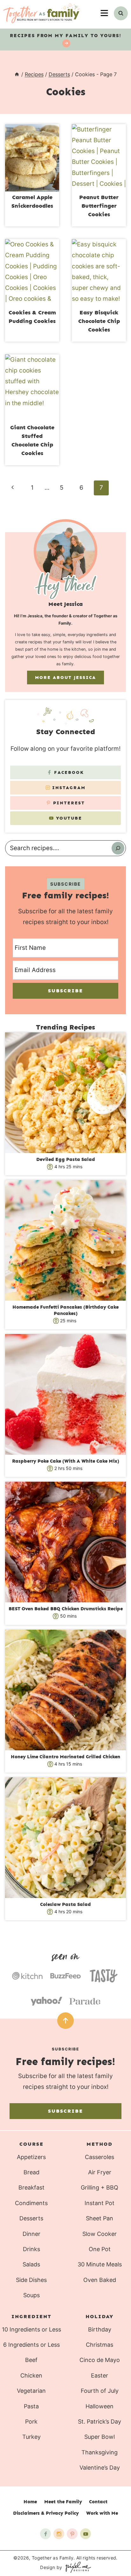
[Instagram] (59, 2534)
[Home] (17, 74)
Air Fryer (100, 2172)
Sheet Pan (100, 2218)
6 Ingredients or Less (31, 2345)
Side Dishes (31, 2280)
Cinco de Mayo (100, 2360)
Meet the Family (63, 2502)
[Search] (118, 848)
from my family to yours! (66, 36)
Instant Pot (100, 2203)
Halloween (100, 2406)
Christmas (100, 2345)
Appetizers (31, 2157)
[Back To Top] (65, 2021)
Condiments (31, 2203)
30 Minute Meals (100, 2264)
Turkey (31, 2437)
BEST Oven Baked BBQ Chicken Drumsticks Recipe (66, 1609)
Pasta (31, 2406)
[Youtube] (86, 2534)
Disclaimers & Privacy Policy (46, 2513)
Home (30, 2502)
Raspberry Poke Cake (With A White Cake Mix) (66, 1461)
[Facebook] (45, 2534)
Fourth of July (100, 2391)
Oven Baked (100, 2280)
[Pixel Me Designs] (77, 2567)
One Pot (100, 2249)
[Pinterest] (72, 2534)
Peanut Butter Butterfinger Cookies (99, 206)
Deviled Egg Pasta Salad (66, 1159)
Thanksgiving (100, 2452)
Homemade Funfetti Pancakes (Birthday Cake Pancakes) (65, 1310)
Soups (31, 2295)
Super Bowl (100, 2437)
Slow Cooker (100, 2234)
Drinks (31, 2249)
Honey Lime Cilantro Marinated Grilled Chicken (65, 1757)
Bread (31, 2172)
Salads (31, 2264)
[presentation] (32, 158)
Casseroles (100, 2157)
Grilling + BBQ (100, 2187)
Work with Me (102, 2513)
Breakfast (31, 2187)
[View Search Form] (121, 13)
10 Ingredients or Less (31, 2329)
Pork (31, 2422)
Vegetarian (31, 2391)
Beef (31, 2360)
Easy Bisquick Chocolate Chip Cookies (99, 321)
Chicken (31, 2375)
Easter (100, 2375)
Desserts (31, 2218)
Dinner (31, 2234)
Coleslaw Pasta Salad (65, 1904)
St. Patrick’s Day (100, 2422)
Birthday (100, 2329)
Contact (98, 2502)
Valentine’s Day (100, 2468)
